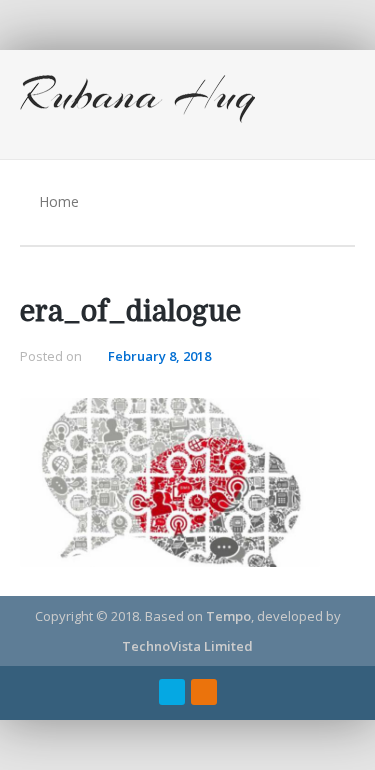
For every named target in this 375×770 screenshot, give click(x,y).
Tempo (228, 616)
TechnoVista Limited (187, 646)
